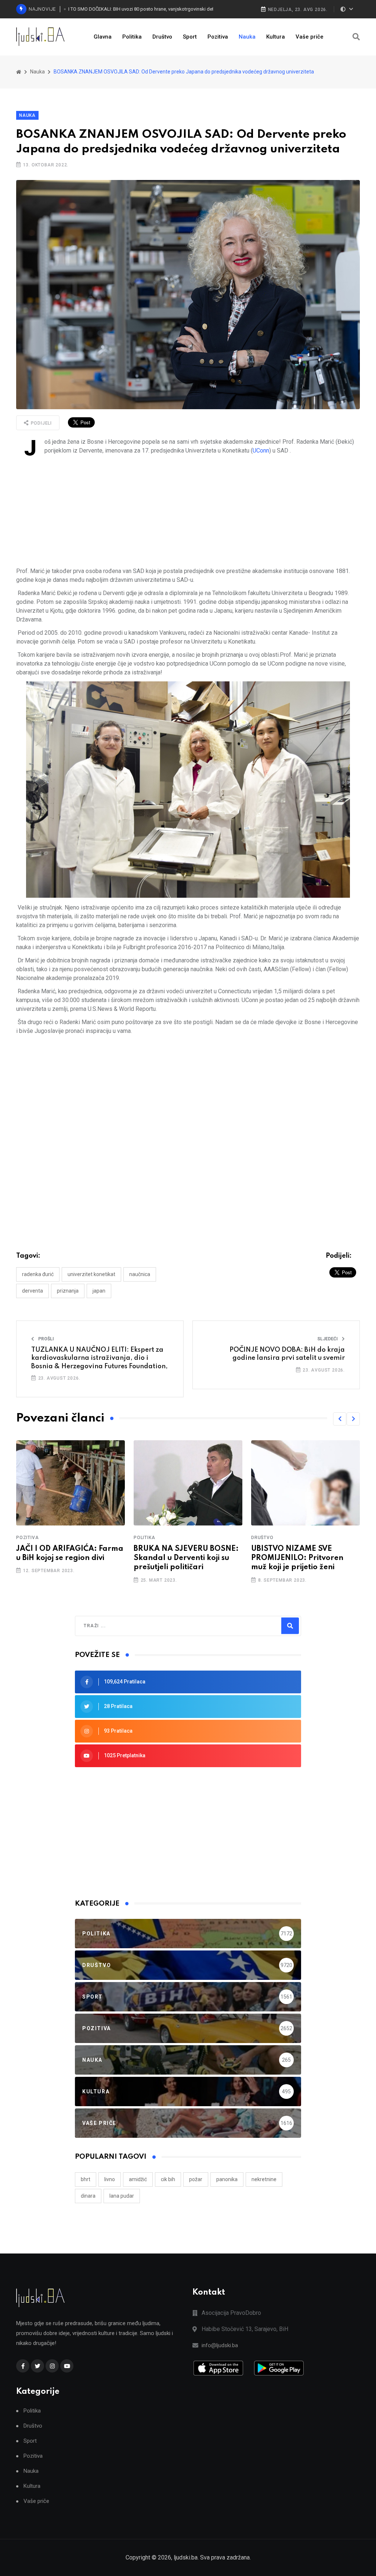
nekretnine (264, 2179)
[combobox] (115, 1626)
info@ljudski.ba (220, 2345)
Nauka (247, 37)
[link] (261, 451)
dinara (88, 2196)
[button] (340, 1419)
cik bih (168, 2179)
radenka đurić (38, 1274)
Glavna (103, 37)
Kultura (276, 37)
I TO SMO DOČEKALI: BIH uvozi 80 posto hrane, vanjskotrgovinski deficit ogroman (150, 9)
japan (99, 1291)
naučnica (140, 1274)
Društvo (162, 37)
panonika (227, 2179)
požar (196, 2179)
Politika (132, 37)
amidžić (138, 2179)
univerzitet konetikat (91, 1274)
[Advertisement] (188, 511)
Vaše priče (310, 37)
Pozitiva (218, 37)
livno (110, 2179)
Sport (190, 37)
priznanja (68, 1291)
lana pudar (122, 2196)
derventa (32, 1291)
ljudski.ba (186, 2557)
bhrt (86, 2179)
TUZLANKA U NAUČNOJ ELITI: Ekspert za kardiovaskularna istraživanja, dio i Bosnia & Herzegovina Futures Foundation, (100, 1358)
